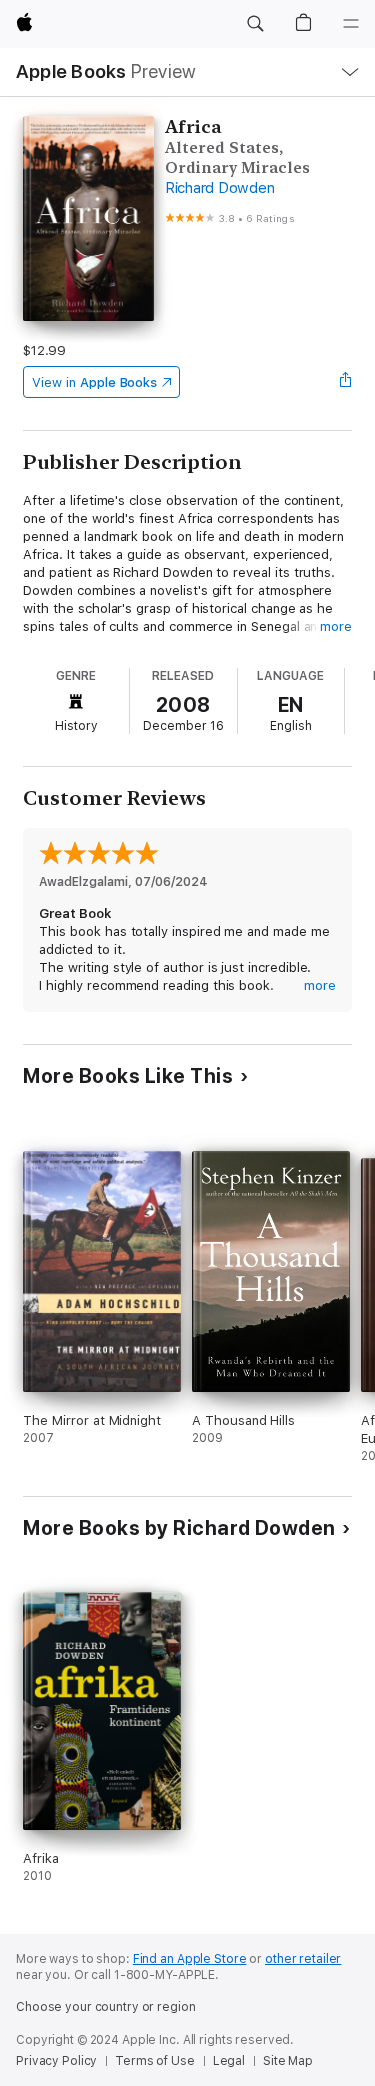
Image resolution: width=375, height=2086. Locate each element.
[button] (255, 24)
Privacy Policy (56, 2061)
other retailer (303, 1959)
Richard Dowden (220, 188)
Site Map (288, 2061)
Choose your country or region (106, 2007)
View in (94, 382)
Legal (229, 2061)
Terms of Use (155, 2061)
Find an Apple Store (190, 1959)
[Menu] (351, 24)
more (336, 626)
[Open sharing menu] (346, 382)
